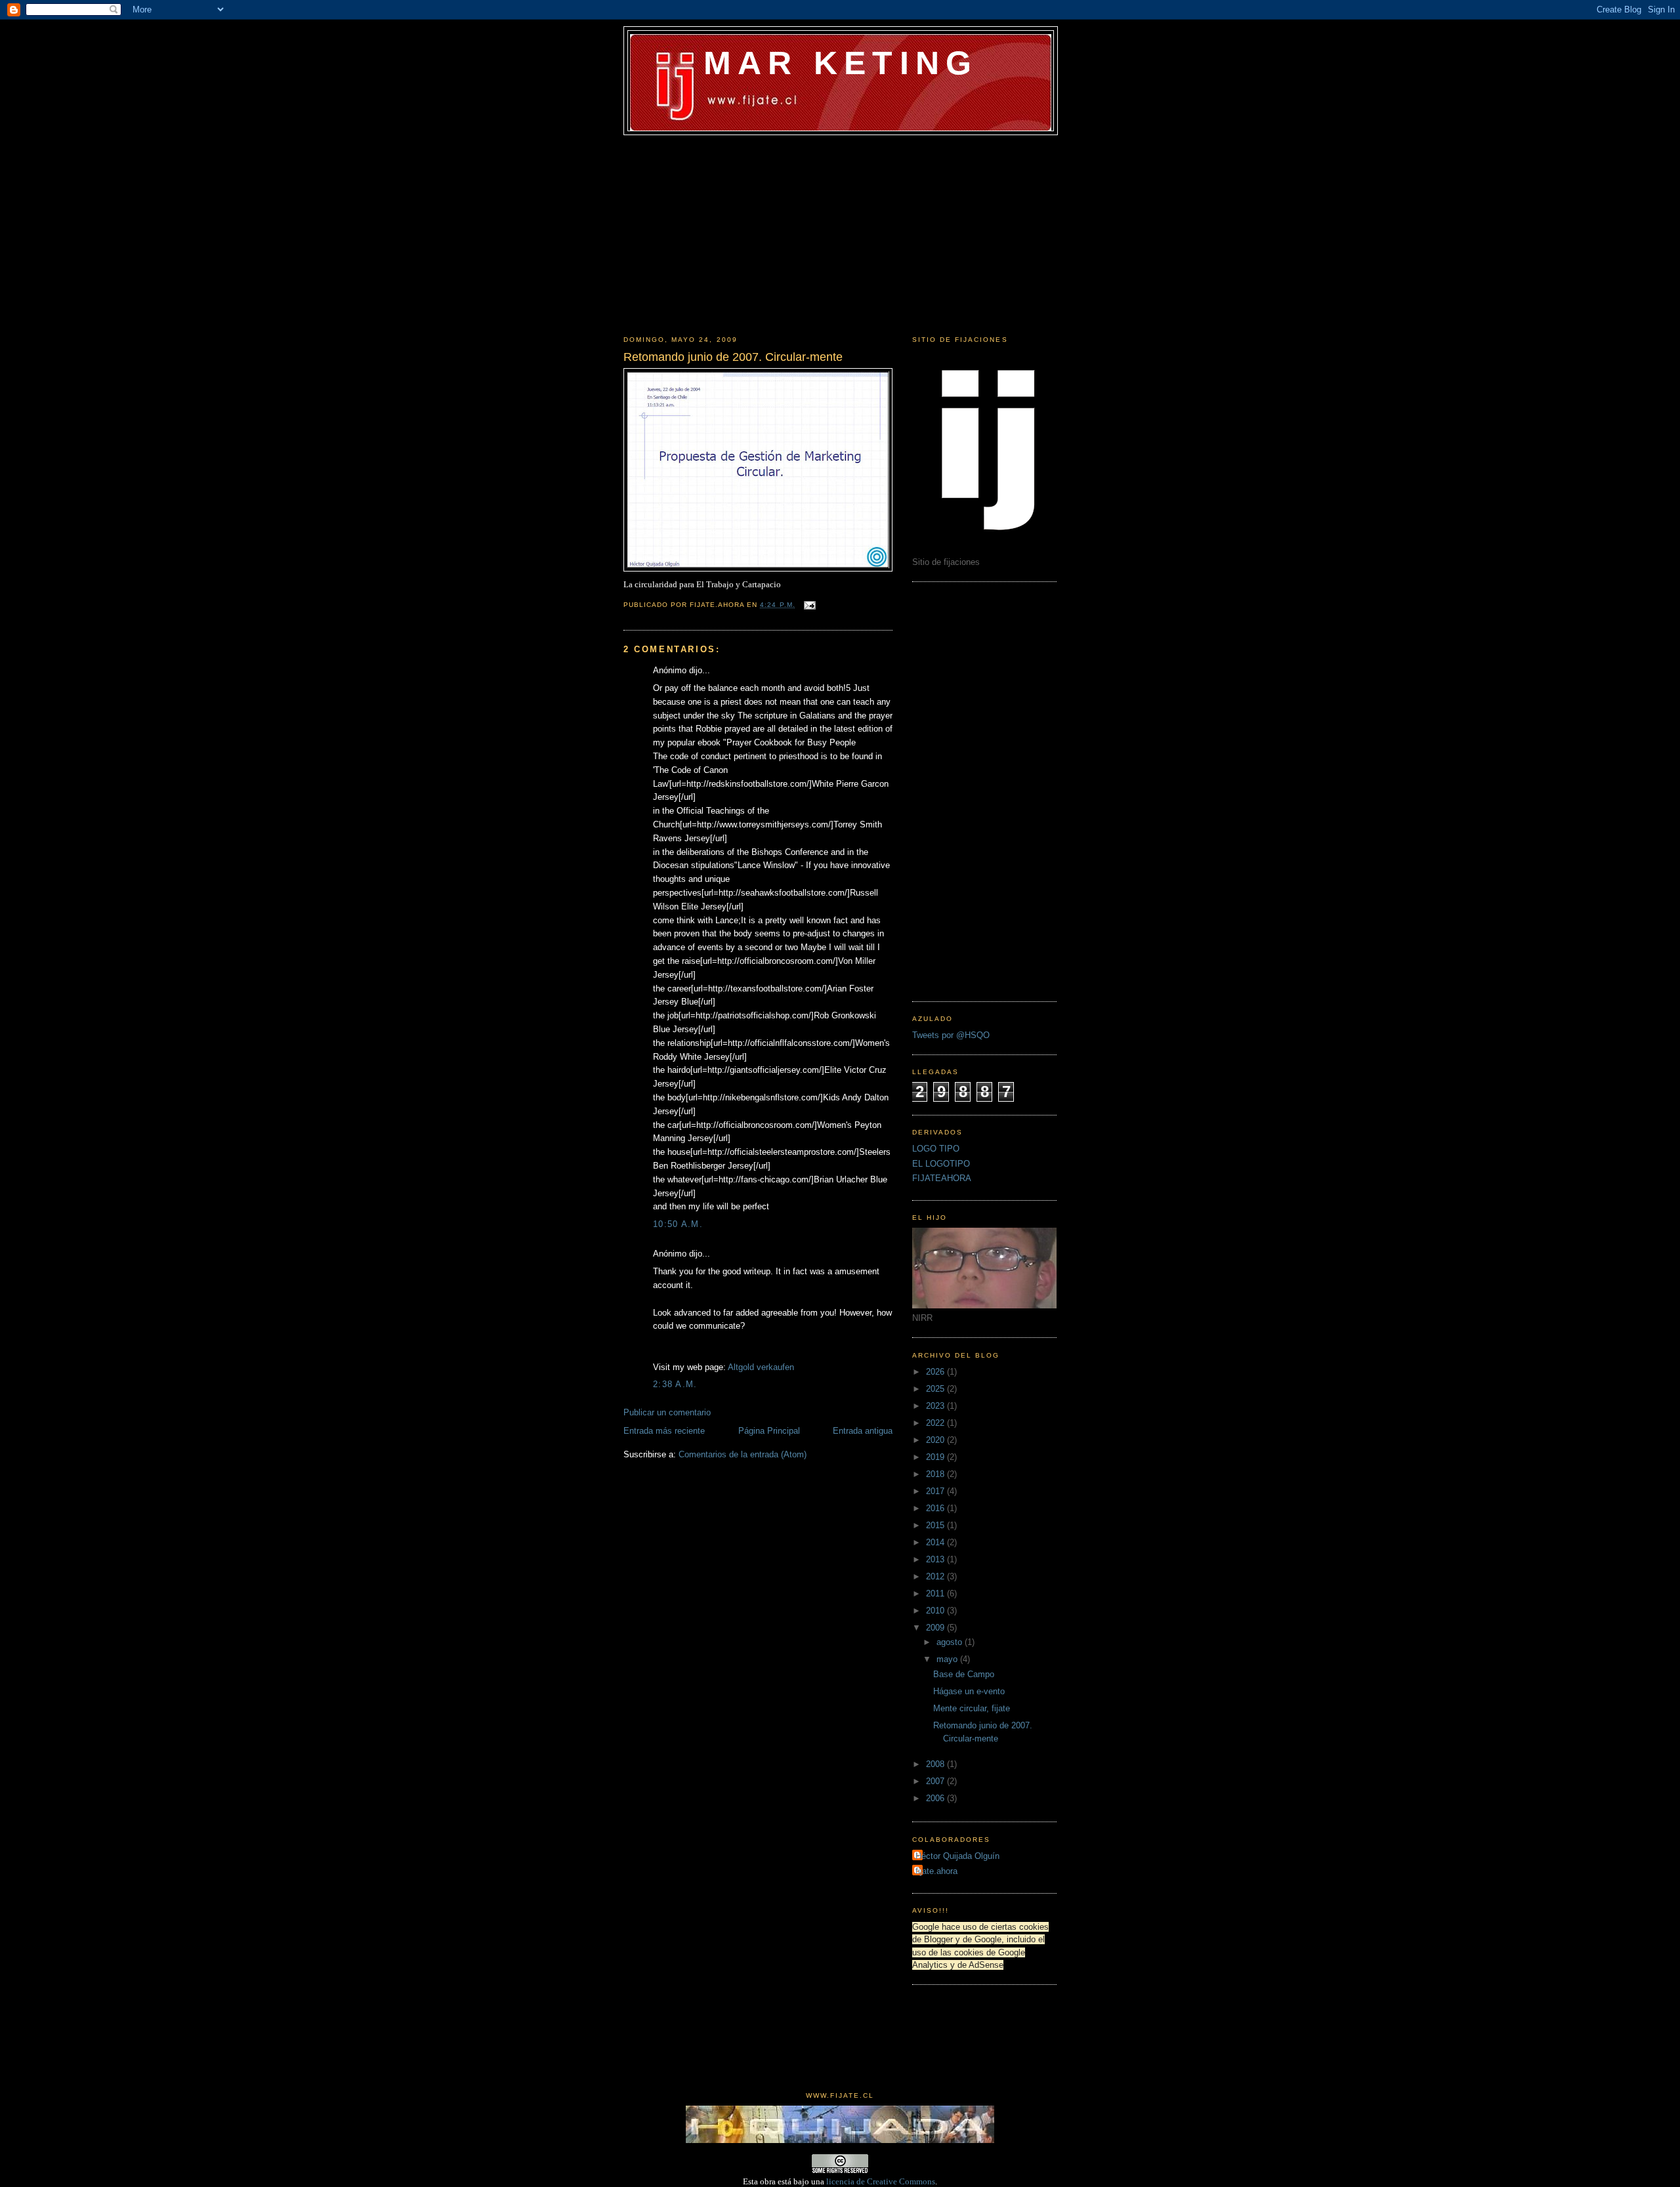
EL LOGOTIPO (941, 1164)
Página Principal (769, 1431)
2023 (936, 1406)
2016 (936, 1508)
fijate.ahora (936, 1871)
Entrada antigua (863, 1431)
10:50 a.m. (678, 1224)
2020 (936, 1440)
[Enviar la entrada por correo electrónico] (808, 605)
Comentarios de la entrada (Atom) (743, 1454)
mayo (948, 1659)
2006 (936, 1798)
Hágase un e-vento (969, 1691)
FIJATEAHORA (942, 1178)
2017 (936, 1491)
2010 (936, 1611)
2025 (936, 1389)
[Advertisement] (840, 234)
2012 (936, 1576)
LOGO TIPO (936, 1149)
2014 (936, 1542)
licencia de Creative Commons (881, 2181)
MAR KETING (840, 63)
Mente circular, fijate (972, 1708)
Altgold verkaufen (761, 1367)
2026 (936, 1372)
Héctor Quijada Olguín (957, 1856)
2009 (936, 1628)
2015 (936, 1525)
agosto (951, 1642)
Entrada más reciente (664, 1431)
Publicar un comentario (667, 1412)
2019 (936, 1457)
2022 (936, 1423)
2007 (936, 1781)
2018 (936, 1474)
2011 (936, 1593)
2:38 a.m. (675, 1384)
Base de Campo (964, 1674)
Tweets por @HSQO (951, 1035)
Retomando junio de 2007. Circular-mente (733, 357)
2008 (936, 1764)
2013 (936, 1559)
